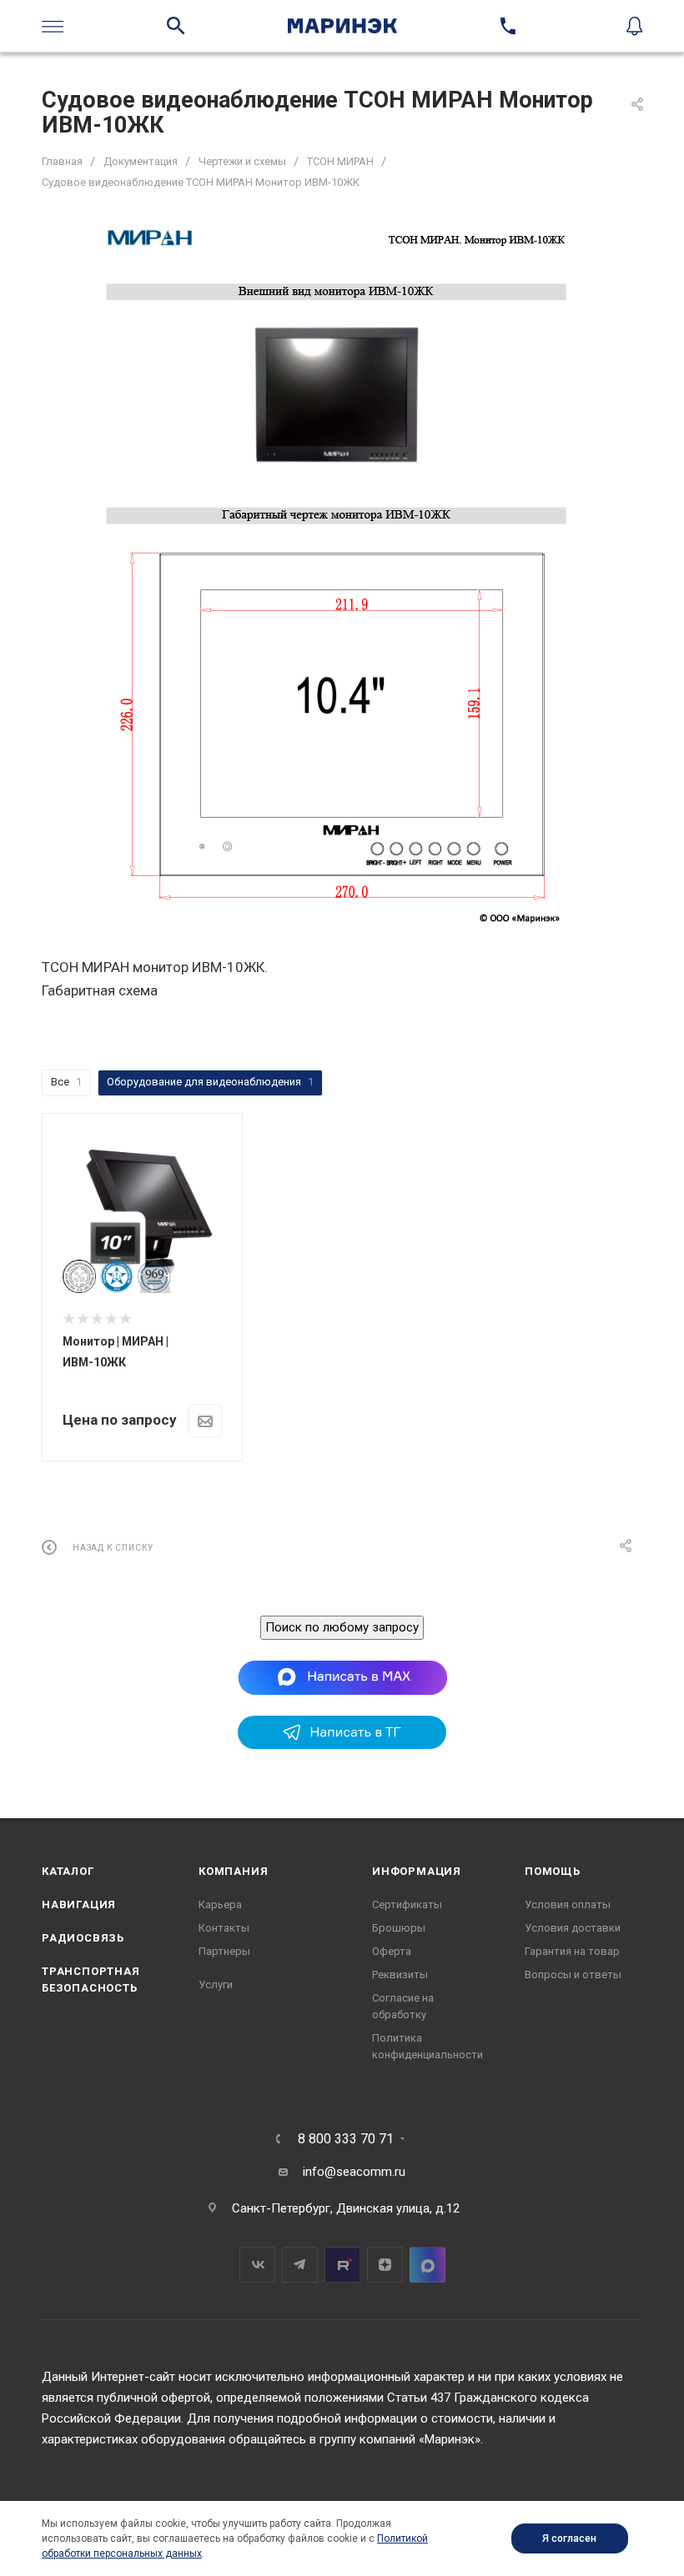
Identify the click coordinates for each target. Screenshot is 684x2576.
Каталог (68, 1871)
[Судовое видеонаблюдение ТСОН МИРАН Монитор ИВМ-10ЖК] (342, 576)
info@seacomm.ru (354, 2172)
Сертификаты (407, 1904)
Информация (417, 1871)
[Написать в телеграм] (342, 1745)
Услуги (216, 1985)
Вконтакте (257, 2265)
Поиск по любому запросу (342, 1627)
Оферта (392, 1951)
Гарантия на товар (572, 1951)
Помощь (553, 1871)
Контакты (224, 1928)
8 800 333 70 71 (346, 2139)
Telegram (300, 2265)
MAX (427, 2265)
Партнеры (224, 1951)
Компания (233, 1871)
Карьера (220, 1904)
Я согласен (569, 2538)
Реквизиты (400, 1975)
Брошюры (399, 1928)
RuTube (342, 2265)
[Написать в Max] (342, 1676)
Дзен (385, 2265)
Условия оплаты (568, 1904)
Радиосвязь (83, 1938)
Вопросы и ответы (573, 1975)
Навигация (79, 1904)
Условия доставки (573, 1928)
